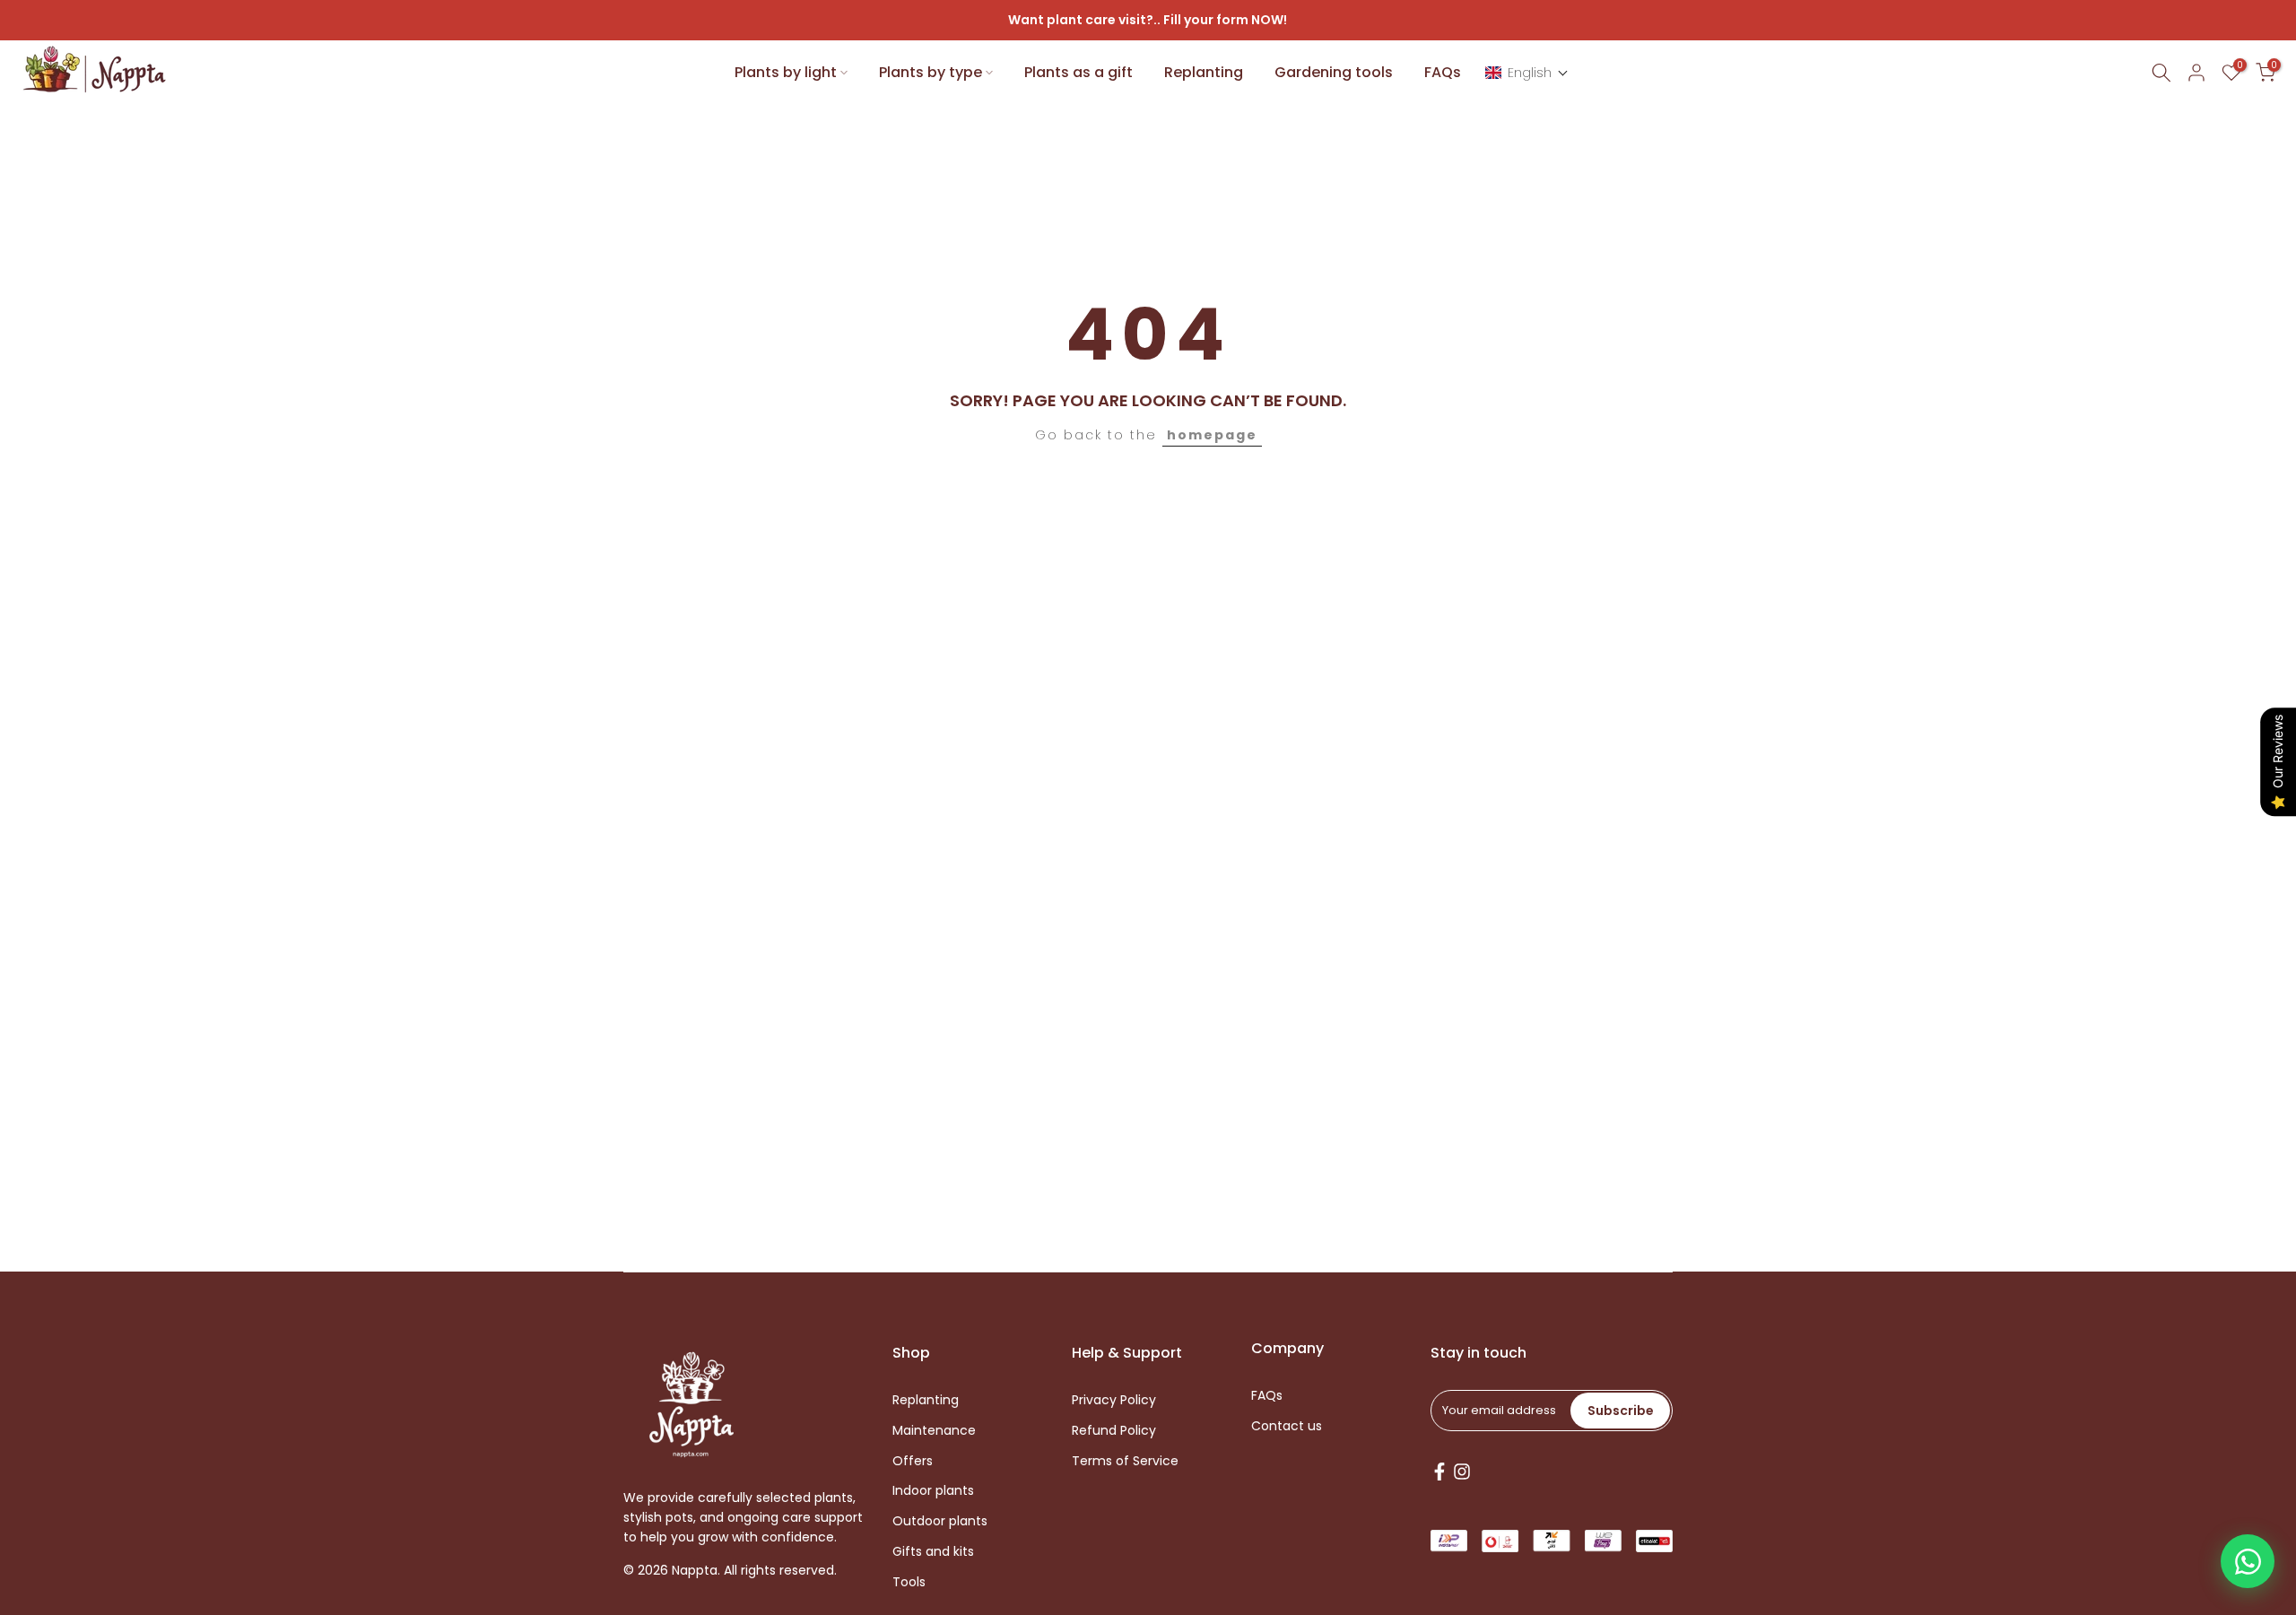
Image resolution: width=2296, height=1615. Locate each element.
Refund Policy (1114, 1430)
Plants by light (786, 72)
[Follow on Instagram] (1462, 1472)
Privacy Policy (1114, 1400)
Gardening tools (1334, 72)
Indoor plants (933, 1491)
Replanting (1204, 72)
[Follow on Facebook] (1439, 1472)
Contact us (1287, 1425)
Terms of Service (1125, 1460)
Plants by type (931, 72)
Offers (913, 1460)
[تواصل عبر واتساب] (2248, 1561)
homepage (1212, 435)
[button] (1527, 73)
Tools (909, 1581)
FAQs (1443, 72)
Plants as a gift (1078, 72)
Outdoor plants (940, 1521)
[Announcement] (1148, 21)
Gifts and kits (933, 1551)
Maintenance (934, 1430)
